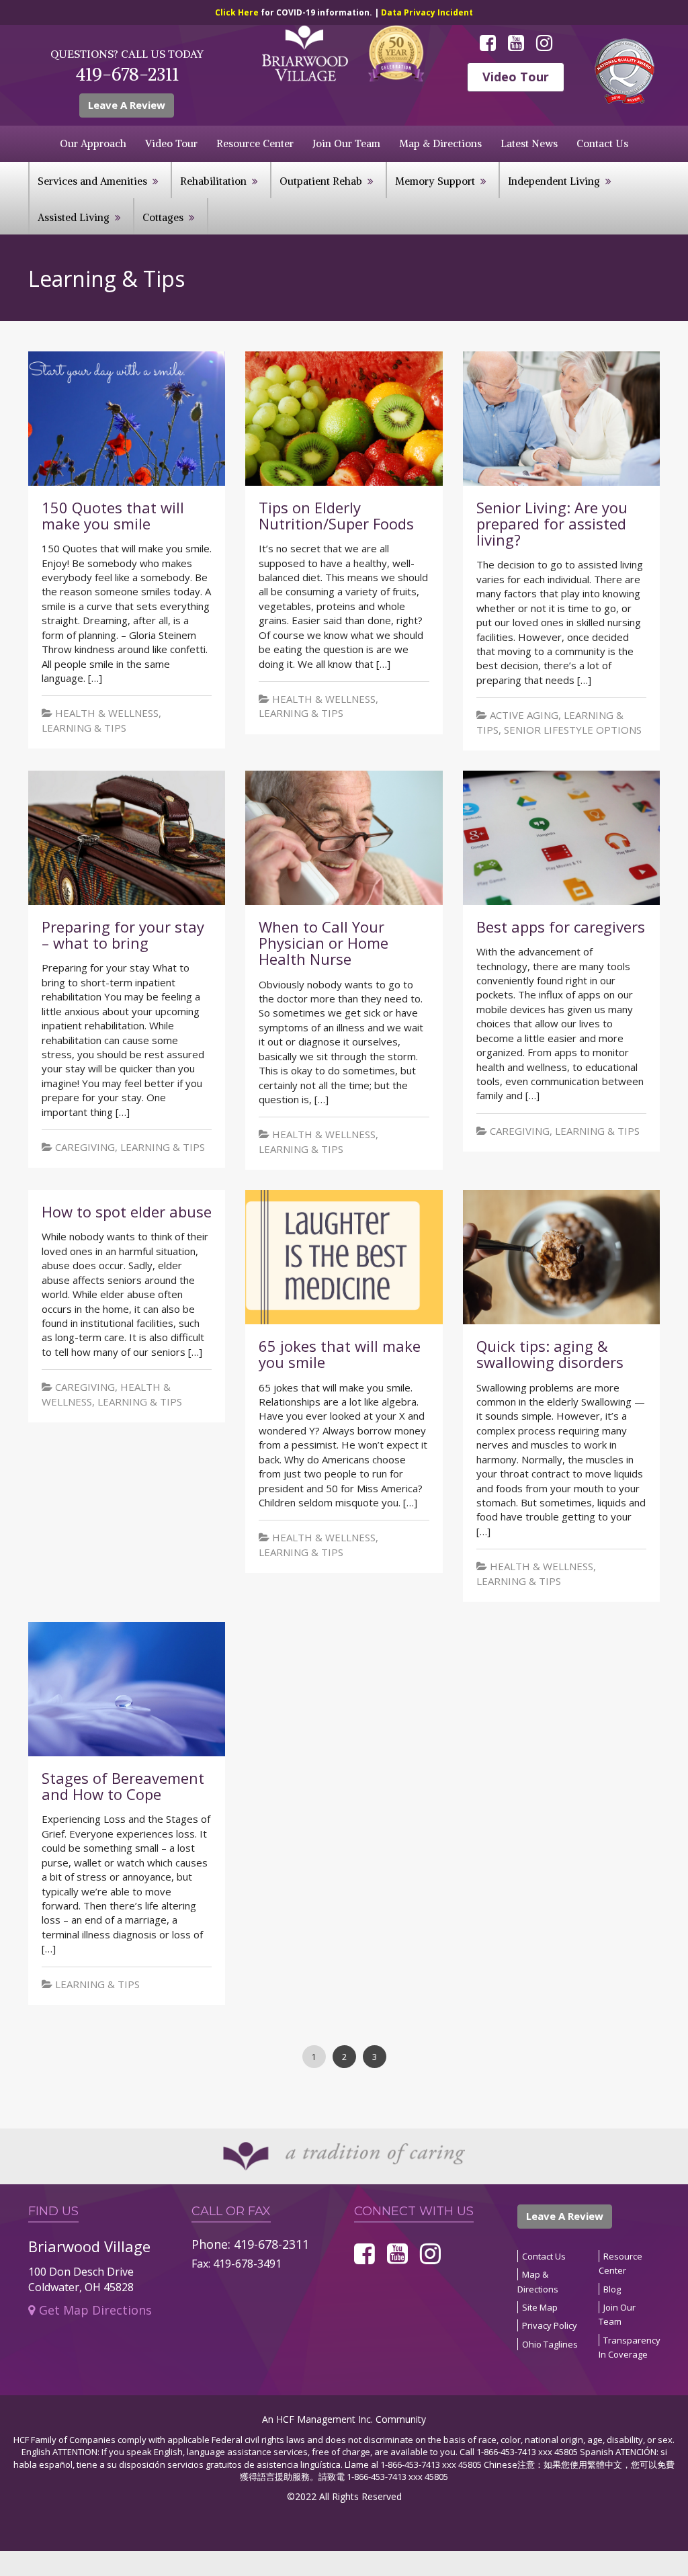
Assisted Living (74, 217)
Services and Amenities (92, 181)
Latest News (529, 143)
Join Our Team (346, 143)
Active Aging (524, 715)
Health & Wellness (107, 713)
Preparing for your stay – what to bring (123, 935)
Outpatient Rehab (321, 181)
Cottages (163, 217)
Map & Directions (440, 143)
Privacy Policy (550, 2325)
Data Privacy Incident (427, 12)
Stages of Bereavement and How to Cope (123, 1786)
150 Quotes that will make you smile (113, 515)
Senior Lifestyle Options (573, 730)
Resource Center (255, 143)
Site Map (540, 2307)
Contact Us (602, 143)
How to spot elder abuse (127, 1211)
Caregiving (85, 1147)
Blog (612, 2289)
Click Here (238, 12)
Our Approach (93, 143)
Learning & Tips (84, 728)
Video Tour (516, 77)
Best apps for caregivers (561, 927)
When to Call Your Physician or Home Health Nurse (324, 943)
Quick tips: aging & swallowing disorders (550, 1354)
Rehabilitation (213, 181)
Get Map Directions (95, 2310)
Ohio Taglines (550, 2344)
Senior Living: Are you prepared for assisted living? (552, 523)
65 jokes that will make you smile (340, 1354)
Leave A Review (127, 105)
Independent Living (554, 181)
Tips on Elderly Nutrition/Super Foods (336, 515)
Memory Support (435, 181)
